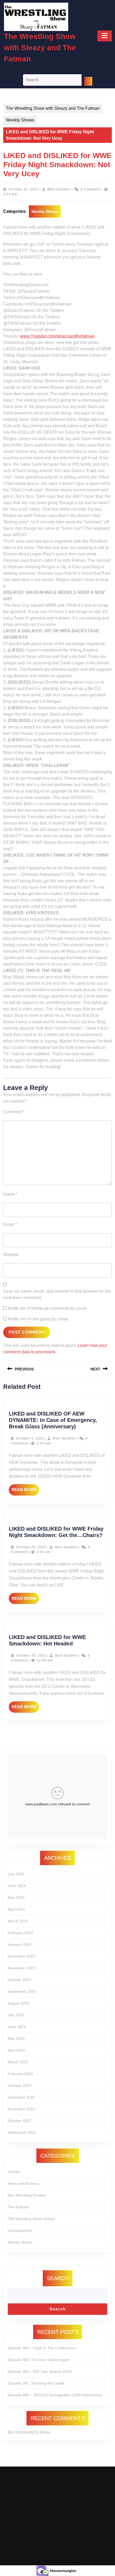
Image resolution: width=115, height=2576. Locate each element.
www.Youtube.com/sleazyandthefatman (57, 336)
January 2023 (19, 2085)
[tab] (105, 36)
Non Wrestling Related (27, 2195)
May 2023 (16, 2038)
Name (10, 1194)
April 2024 (16, 1909)
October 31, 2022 (23, 189)
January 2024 (19, 1944)
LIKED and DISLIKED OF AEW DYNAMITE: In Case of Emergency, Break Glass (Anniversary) (53, 1420)
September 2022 (22, 2132)
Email (10, 1224)
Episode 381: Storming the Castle (36, 2383)
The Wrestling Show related (31, 2219)
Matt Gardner (59, 189)
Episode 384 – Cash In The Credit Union (42, 2348)
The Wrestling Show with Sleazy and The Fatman (40, 48)
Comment (14, 1112)
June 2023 (17, 2027)
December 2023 (21, 1956)
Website (11, 1255)
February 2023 (20, 2074)
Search (58, 2278)
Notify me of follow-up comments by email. (48, 1308)
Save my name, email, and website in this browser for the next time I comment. (57, 1294)
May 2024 (16, 1897)
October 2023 (19, 1980)
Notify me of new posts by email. (38, 1319)
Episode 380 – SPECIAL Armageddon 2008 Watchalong (55, 2395)
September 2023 (22, 1991)
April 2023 (16, 2050)
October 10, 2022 (31, 1656)
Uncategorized (20, 2230)
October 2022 (19, 2121)
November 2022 (21, 2109)
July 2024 (16, 1874)
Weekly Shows (20, 120)
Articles (14, 2172)
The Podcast (18, 2207)
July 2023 (16, 2015)
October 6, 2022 (30, 1438)
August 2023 (18, 2003)
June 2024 (17, 1886)
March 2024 (18, 1921)
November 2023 (21, 1968)
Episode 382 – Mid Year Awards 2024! (40, 2371)
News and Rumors (23, 2183)
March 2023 (18, 2062)
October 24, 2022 (31, 1547)
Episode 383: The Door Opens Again (39, 2360)
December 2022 (21, 2097)
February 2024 (20, 1933)
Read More (25, 1491)
